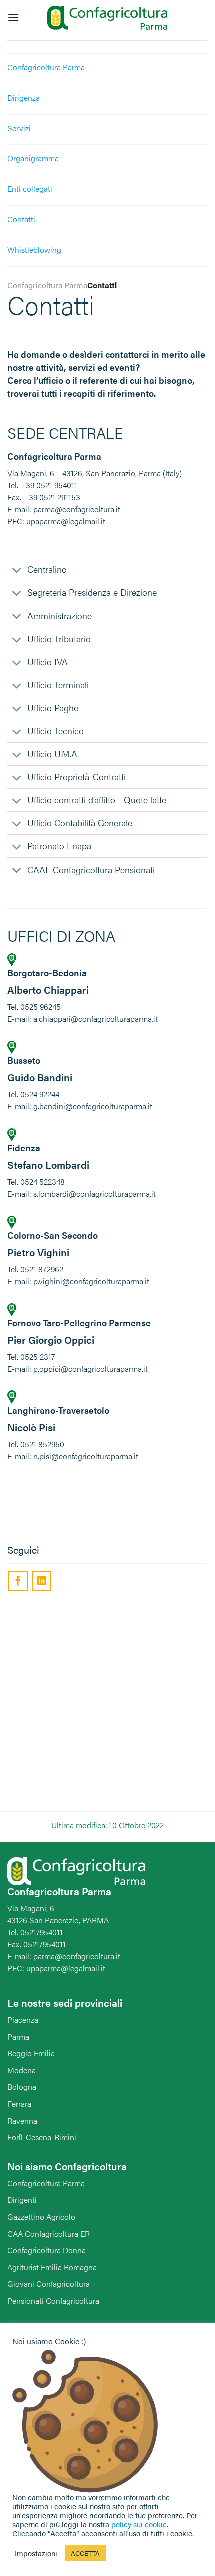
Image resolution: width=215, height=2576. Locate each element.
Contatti (21, 219)
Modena (22, 2070)
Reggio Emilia (31, 2053)
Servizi (19, 128)
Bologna (22, 2086)
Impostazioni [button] (36, 2553)
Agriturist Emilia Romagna (52, 2267)
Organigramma (33, 158)
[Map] (107, 1703)
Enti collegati (30, 188)
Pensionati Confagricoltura (53, 2301)
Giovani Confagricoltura (49, 2284)
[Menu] (13, 17)
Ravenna (22, 2120)
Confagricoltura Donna (47, 2250)
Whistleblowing (34, 249)
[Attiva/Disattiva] (17, 572)
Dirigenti (22, 2200)
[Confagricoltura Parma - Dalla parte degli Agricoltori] (107, 18)
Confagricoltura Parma (46, 67)
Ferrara (19, 2103)
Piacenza (23, 2019)
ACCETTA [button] (85, 2553)
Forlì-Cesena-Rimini (42, 2137)
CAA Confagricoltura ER (49, 2234)
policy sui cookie (139, 2524)
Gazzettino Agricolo (41, 2217)
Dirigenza (24, 97)
